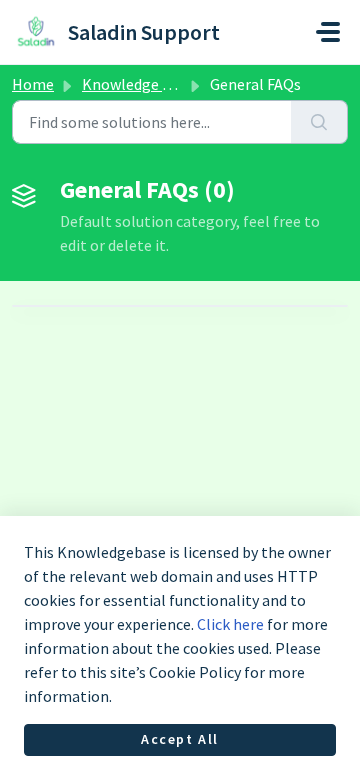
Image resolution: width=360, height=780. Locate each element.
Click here (230, 624)
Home (33, 84)
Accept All (180, 739)
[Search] (319, 122)
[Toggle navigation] (328, 32)
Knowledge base (138, 84)
